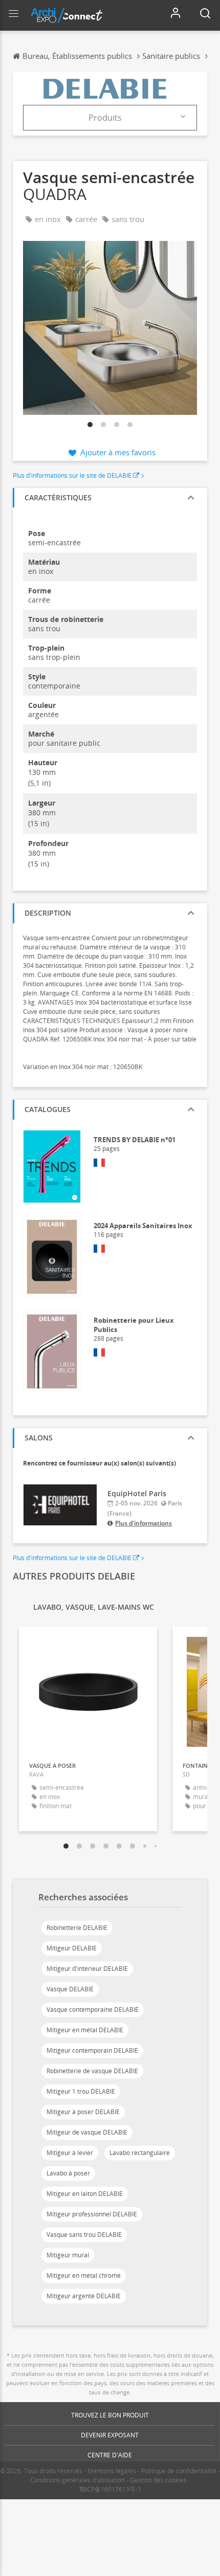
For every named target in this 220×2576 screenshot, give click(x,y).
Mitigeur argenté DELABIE (84, 2296)
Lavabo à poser (68, 2173)
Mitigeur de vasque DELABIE (87, 2132)
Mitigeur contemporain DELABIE (92, 2050)
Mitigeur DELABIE (72, 1948)
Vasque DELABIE (70, 1989)
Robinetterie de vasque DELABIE (92, 2071)
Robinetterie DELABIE (77, 1928)
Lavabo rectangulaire (140, 2153)
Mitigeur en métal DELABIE (85, 2030)
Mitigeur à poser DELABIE (83, 2112)
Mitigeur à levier (70, 2153)
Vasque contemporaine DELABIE (93, 2009)
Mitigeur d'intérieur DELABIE (87, 1969)
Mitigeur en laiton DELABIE (85, 2194)
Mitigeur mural (68, 2255)
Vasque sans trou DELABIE (84, 2235)
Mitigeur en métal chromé (84, 2275)
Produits (105, 118)
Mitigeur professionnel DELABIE (92, 2214)
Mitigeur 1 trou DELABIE (81, 2091)
